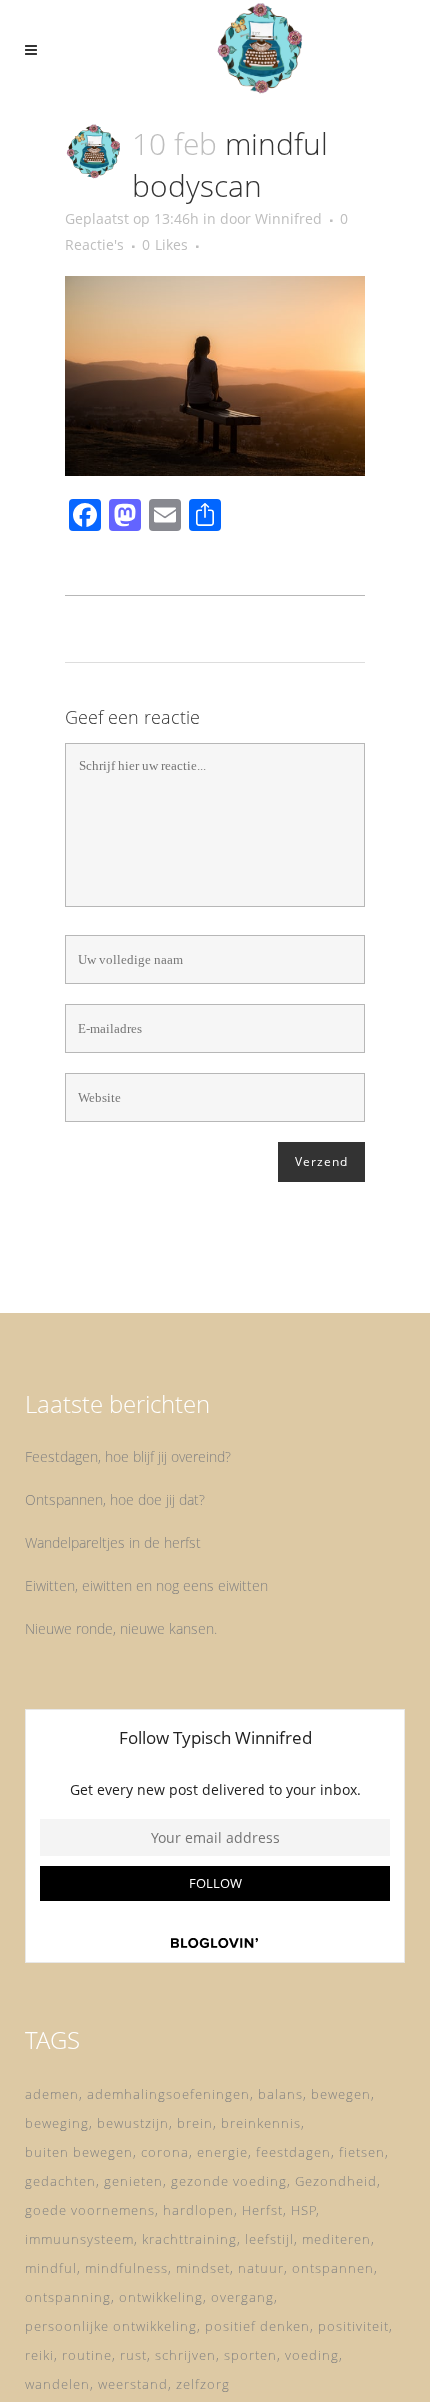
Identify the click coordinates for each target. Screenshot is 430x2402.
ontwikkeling (161, 2297)
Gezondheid (336, 2181)
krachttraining (189, 2239)
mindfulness (126, 2268)
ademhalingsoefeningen (168, 2094)
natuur (261, 2268)
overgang (242, 2297)
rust (133, 2355)
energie (222, 2152)
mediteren (336, 2239)
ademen (52, 2094)
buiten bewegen (79, 2152)
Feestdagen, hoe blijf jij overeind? (128, 1456)
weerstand (133, 2384)
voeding (312, 2355)
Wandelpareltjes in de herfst (113, 1542)
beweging (57, 2123)
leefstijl (269, 2239)
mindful (51, 2268)
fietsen (362, 2152)
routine (87, 2355)
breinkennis (261, 2123)
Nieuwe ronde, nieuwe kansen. (121, 1628)
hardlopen (198, 2210)
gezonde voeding (229, 2181)
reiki (39, 2355)
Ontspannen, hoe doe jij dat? (115, 1499)
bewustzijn (133, 2123)
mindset (203, 2268)
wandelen (57, 2384)
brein (195, 2123)
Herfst (262, 2210)
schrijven (185, 2355)
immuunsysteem (79, 2239)
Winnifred (288, 218)
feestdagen (293, 2152)
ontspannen (333, 2268)
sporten (250, 2355)
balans (280, 2094)
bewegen (341, 2094)
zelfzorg (203, 2384)
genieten (133, 2181)
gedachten (60, 2181)
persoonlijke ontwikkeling (111, 2326)
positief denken (257, 2326)
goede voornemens (90, 2210)
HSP (304, 2210)
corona (165, 2152)
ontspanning (68, 2297)
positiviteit (353, 2326)
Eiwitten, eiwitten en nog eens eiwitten (146, 1585)
